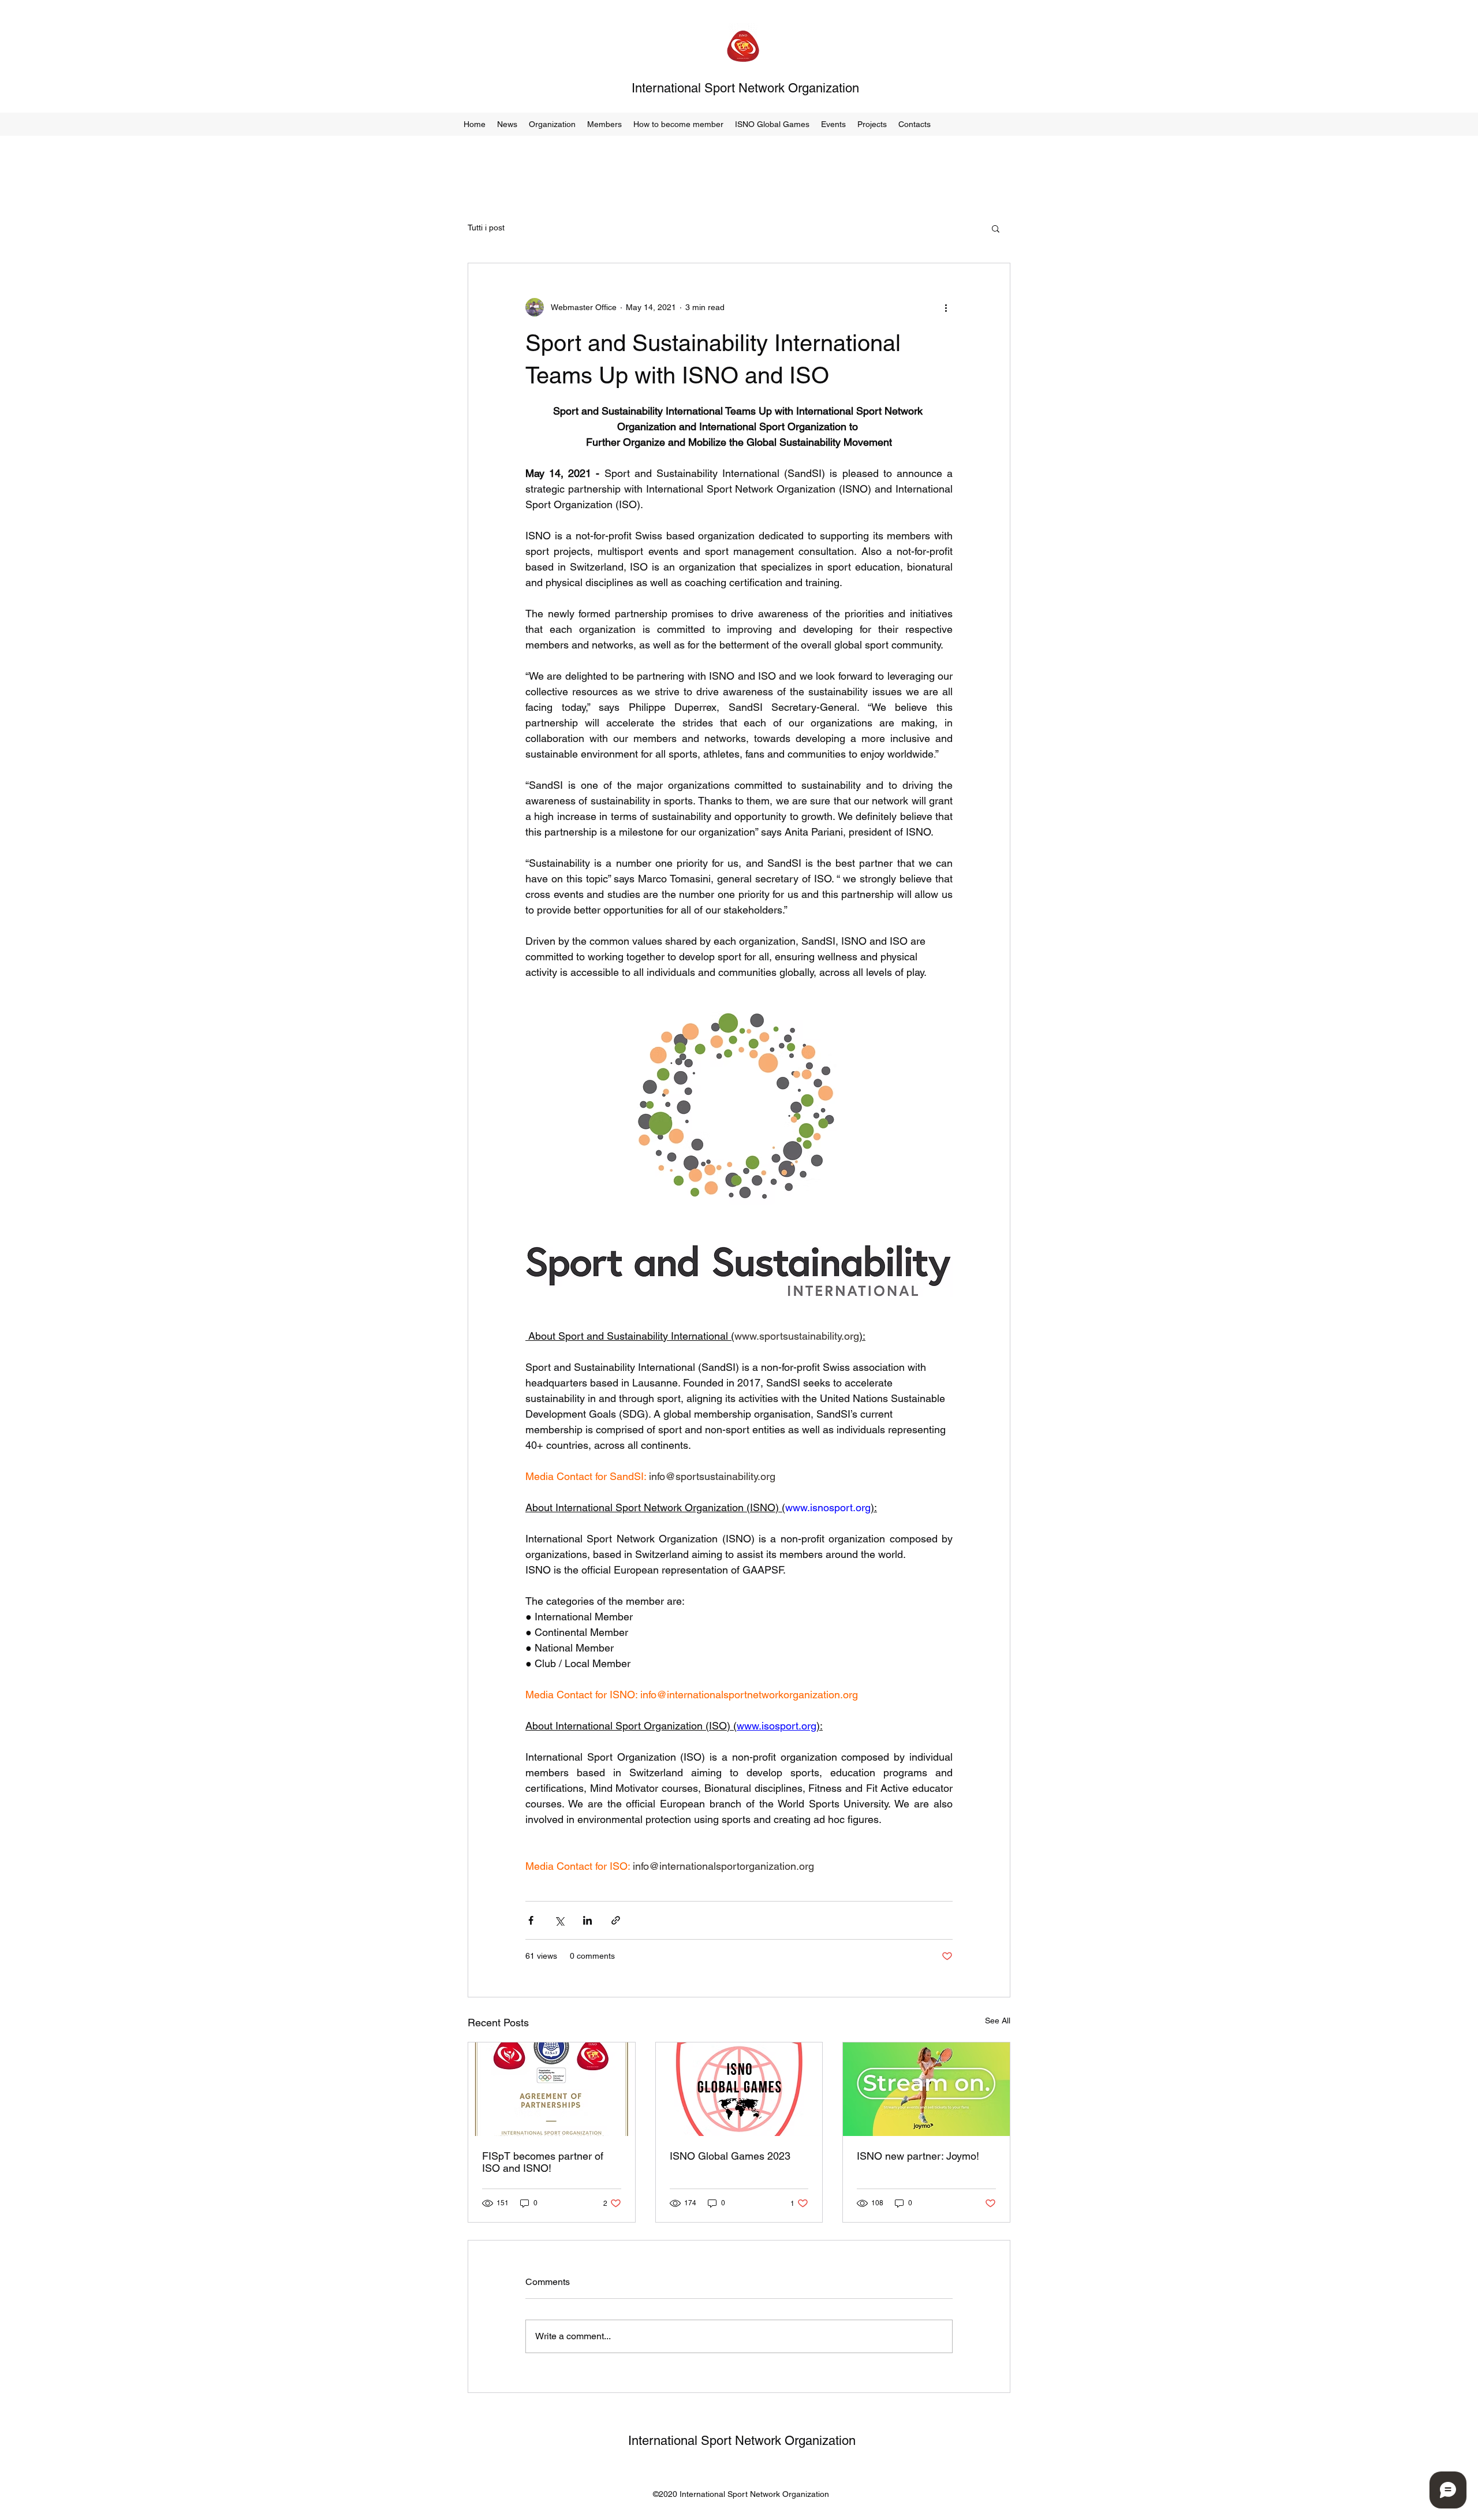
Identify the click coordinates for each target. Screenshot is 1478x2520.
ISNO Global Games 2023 (730, 2156)
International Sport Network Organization (745, 88)
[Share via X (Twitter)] (559, 1920)
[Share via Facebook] (531, 1920)
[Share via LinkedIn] (587, 1920)
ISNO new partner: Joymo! (918, 2156)
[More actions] (946, 307)
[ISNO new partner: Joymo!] (926, 2089)
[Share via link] (616, 1920)
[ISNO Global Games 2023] (739, 2089)
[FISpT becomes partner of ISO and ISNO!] (552, 2089)
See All (998, 2021)
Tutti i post (486, 228)
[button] (552, 124)
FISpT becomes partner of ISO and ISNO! (543, 2162)
